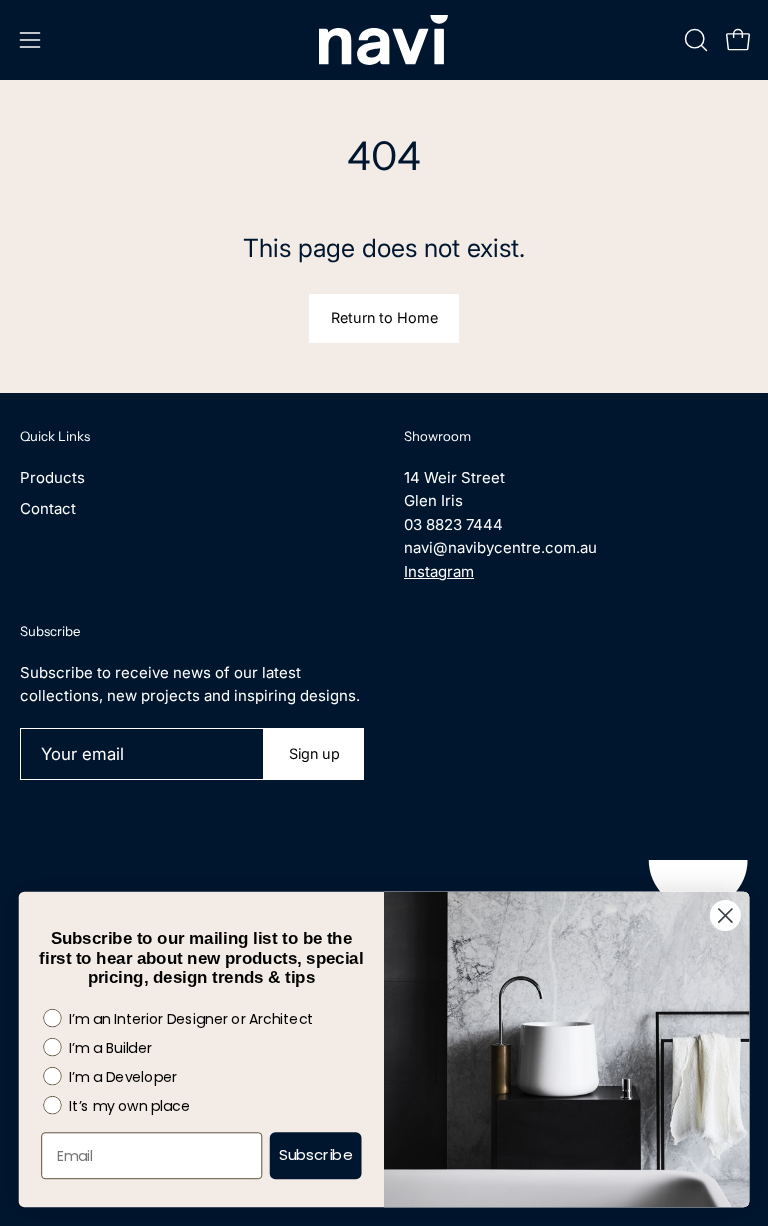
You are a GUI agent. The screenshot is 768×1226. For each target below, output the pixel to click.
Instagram (439, 571)
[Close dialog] (725, 915)
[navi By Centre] (384, 40)
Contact (48, 508)
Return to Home (384, 317)
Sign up (314, 753)
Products (52, 477)
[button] (694, 40)
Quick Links (55, 436)
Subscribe (315, 1156)
